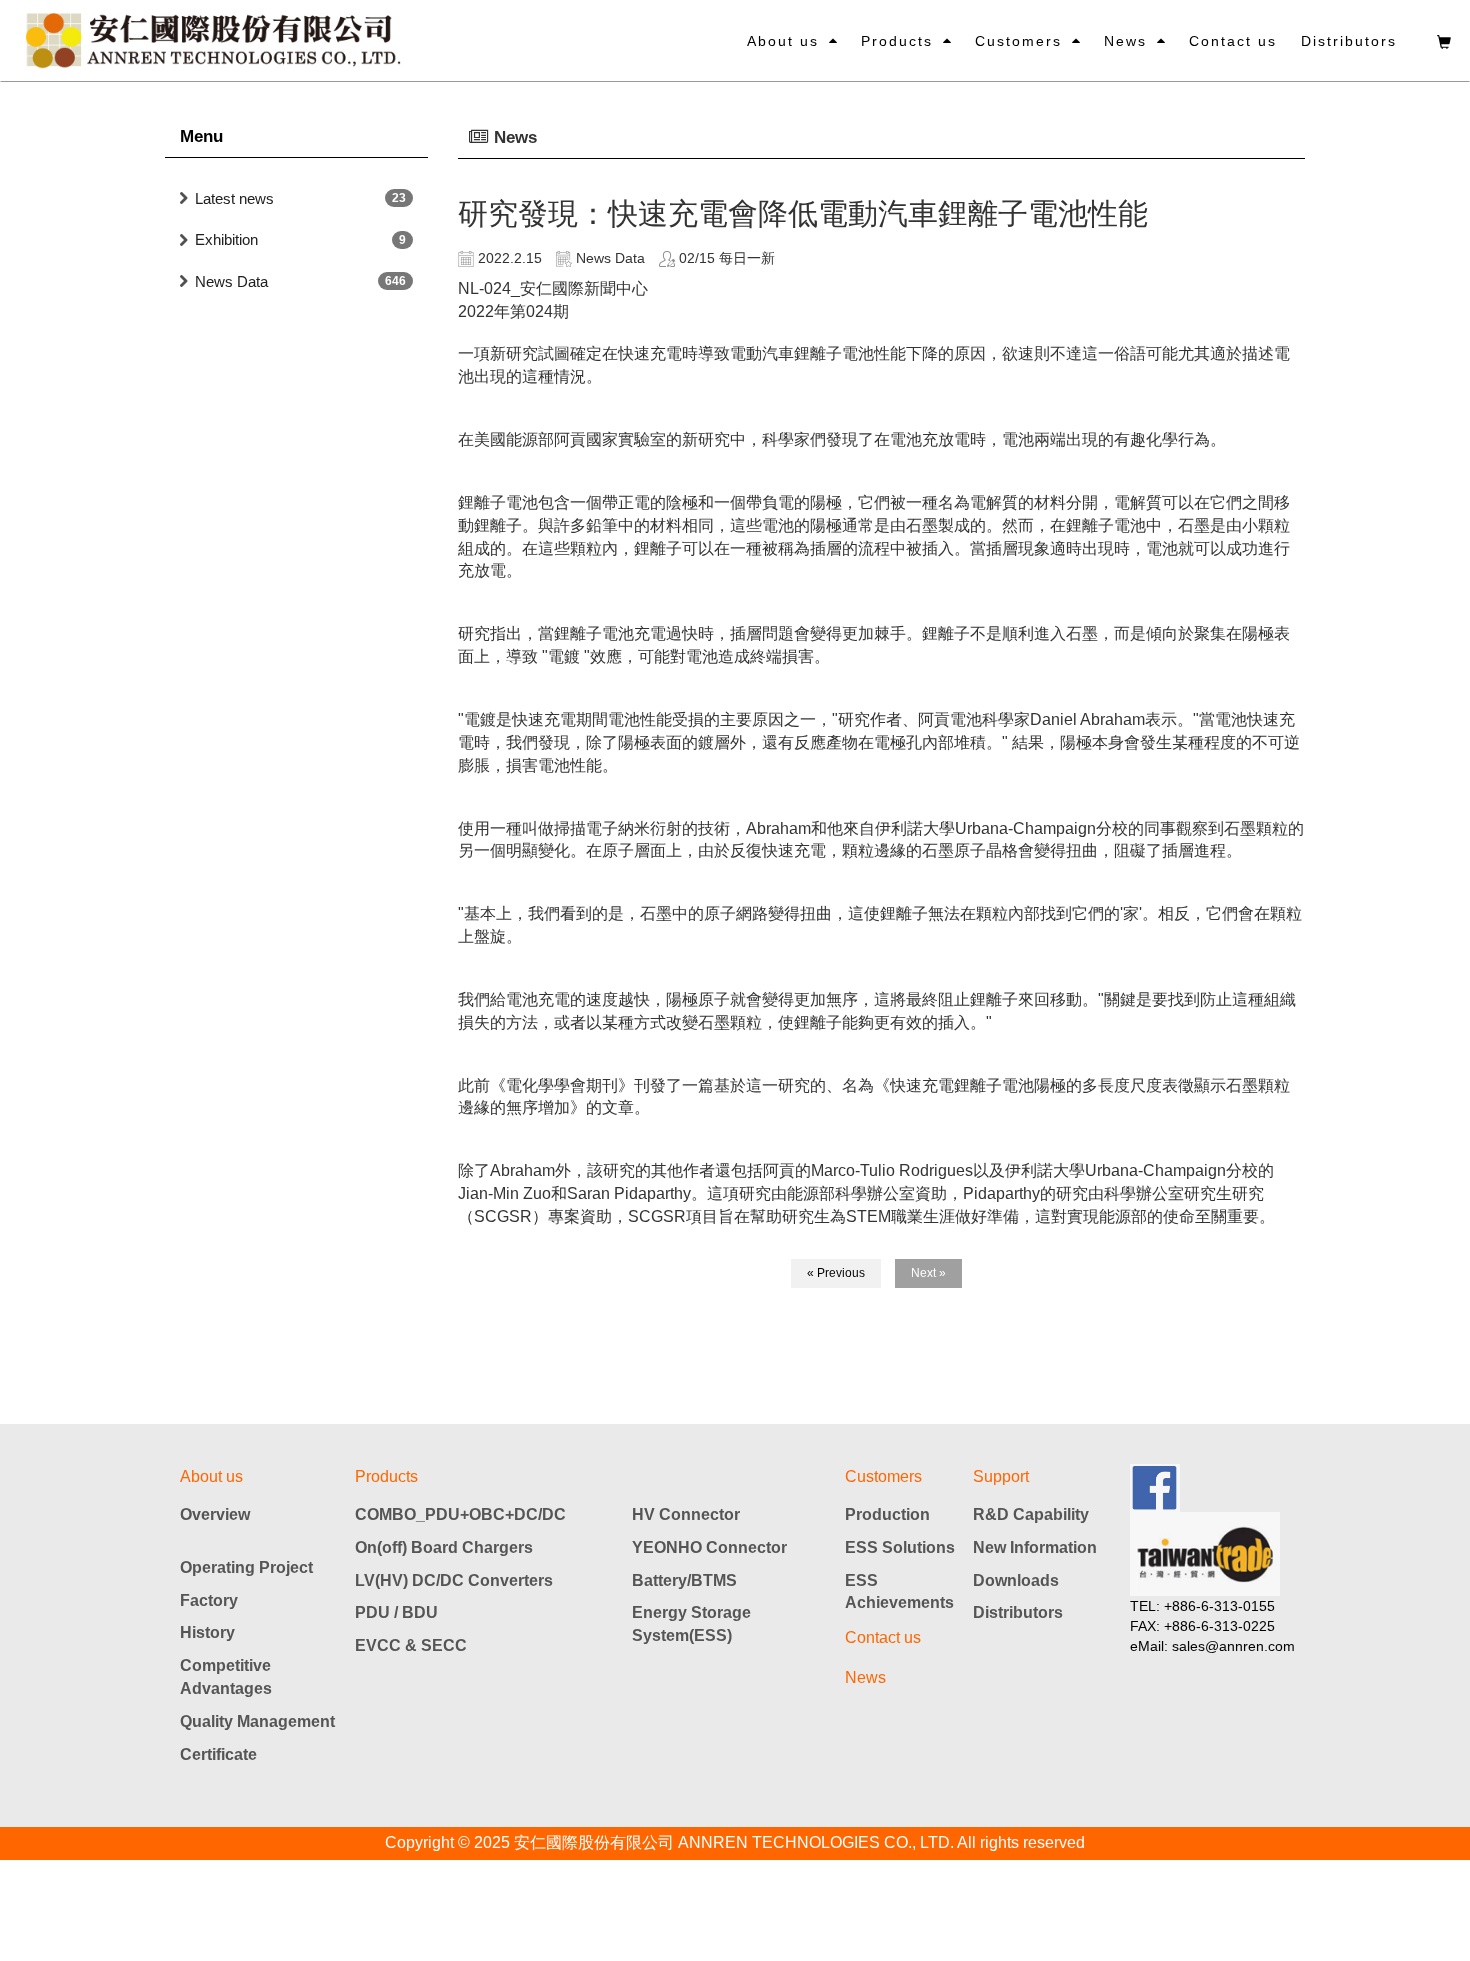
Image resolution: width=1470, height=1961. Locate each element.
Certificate (218, 1754)
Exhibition (226, 239)
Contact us (1233, 41)
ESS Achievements (899, 1592)
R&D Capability (1031, 1514)
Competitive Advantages (226, 1677)
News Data (231, 281)
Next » (928, 1273)
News (1125, 41)
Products (897, 41)
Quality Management (257, 1721)
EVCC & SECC (411, 1645)
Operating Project (246, 1567)
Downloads (1016, 1580)
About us (783, 41)
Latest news (234, 198)
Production (887, 1514)
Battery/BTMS (684, 1580)
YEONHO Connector (709, 1547)
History (207, 1632)
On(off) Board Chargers (444, 1547)
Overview (215, 1514)
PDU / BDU (396, 1612)
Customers (1018, 41)
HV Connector (686, 1514)
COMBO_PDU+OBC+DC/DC (460, 1514)
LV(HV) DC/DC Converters (454, 1580)
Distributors (1349, 41)
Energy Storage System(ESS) (691, 1624)
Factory (209, 1600)
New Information (1035, 1547)
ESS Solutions (900, 1547)
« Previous (836, 1273)
